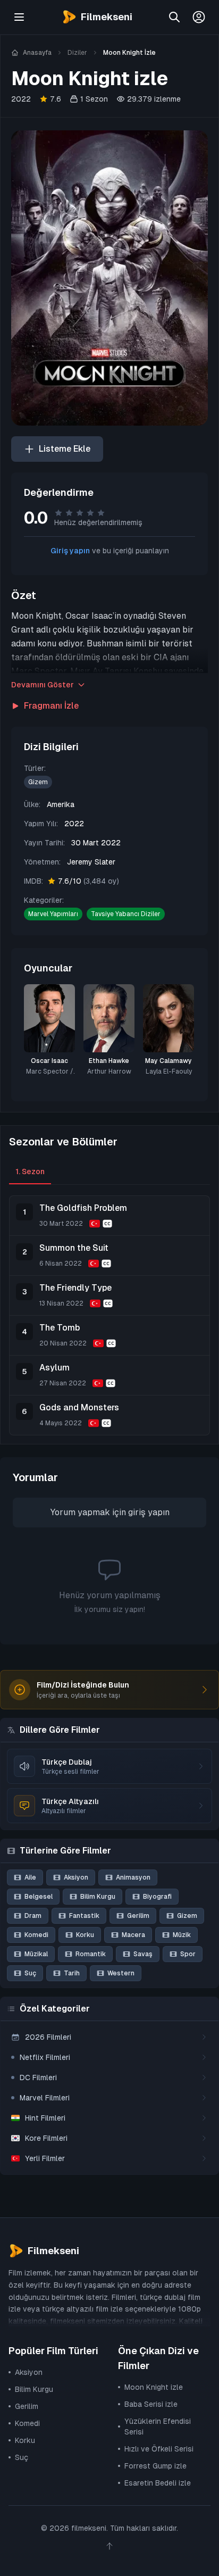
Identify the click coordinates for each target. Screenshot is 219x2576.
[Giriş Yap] (199, 17)
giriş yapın (149, 1512)
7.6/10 (89, 881)
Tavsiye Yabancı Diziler (126, 914)
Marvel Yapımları (53, 914)
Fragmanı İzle (51, 706)
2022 (21, 99)
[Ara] (174, 17)
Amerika (61, 804)
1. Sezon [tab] (30, 1171)
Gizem (38, 782)
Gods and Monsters (79, 1407)
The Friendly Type (75, 1288)
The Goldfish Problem (83, 1208)
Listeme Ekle (65, 449)
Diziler (77, 53)
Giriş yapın (70, 551)
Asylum (54, 1368)
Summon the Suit (74, 1248)
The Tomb (60, 1328)
